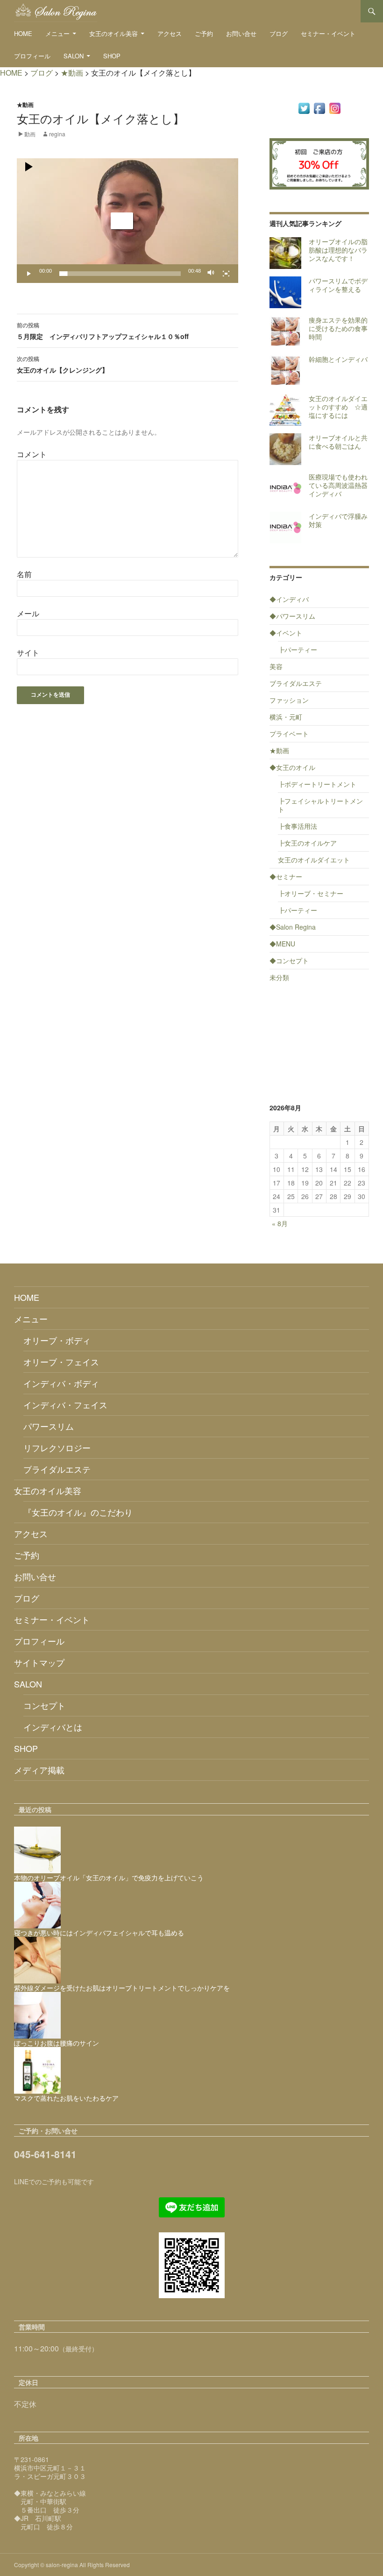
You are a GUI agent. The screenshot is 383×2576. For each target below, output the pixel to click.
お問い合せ (241, 33)
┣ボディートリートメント (317, 784)
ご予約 (204, 33)
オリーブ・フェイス (61, 1362)
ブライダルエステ (296, 683)
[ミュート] (211, 274)
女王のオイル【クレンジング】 (63, 364)
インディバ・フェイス (65, 1404)
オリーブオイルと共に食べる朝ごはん (338, 442)
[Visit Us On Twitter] (304, 107)
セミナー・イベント (328, 33)
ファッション (289, 700)
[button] (122, 221)
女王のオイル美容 (113, 33)
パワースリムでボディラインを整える (338, 285)
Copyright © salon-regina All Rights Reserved (72, 2565)
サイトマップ (39, 1662)
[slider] (120, 274)
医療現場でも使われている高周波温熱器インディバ (338, 485)
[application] (128, 221)
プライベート (289, 734)
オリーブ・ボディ (57, 1340)
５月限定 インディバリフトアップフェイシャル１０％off (103, 331)
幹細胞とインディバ (338, 359)
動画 (30, 134)
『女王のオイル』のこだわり (78, 1512)
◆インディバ (289, 599)
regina (57, 134)
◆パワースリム (292, 616)
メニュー (57, 33)
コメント (32, 454)
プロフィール (32, 56)
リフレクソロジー (57, 1447)
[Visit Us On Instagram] (335, 107)
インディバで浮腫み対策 (338, 520)
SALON (74, 56)
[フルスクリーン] (226, 274)
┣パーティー (298, 649)
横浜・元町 (286, 717)
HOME (23, 33)
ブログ (279, 33)
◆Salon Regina (293, 927)
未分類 (279, 977)
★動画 (25, 105)
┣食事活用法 (298, 826)
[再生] (29, 274)
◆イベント (286, 633)
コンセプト (44, 1705)
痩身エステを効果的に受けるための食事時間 (338, 328)
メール (28, 613)
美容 (276, 666)
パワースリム (49, 1426)
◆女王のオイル (292, 767)
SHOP (112, 56)
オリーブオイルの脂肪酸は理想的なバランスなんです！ (338, 250)
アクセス (170, 33)
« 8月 (280, 1223)
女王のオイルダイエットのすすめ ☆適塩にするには (338, 407)
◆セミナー (286, 876)
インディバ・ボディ (61, 1383)
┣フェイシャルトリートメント (320, 805)
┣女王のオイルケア (307, 843)
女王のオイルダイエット (314, 860)
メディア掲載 (39, 1770)
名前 (24, 574)
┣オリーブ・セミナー (311, 893)
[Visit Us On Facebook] (319, 107)
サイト (28, 653)
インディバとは (53, 1727)
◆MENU (282, 944)
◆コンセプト (289, 960)
